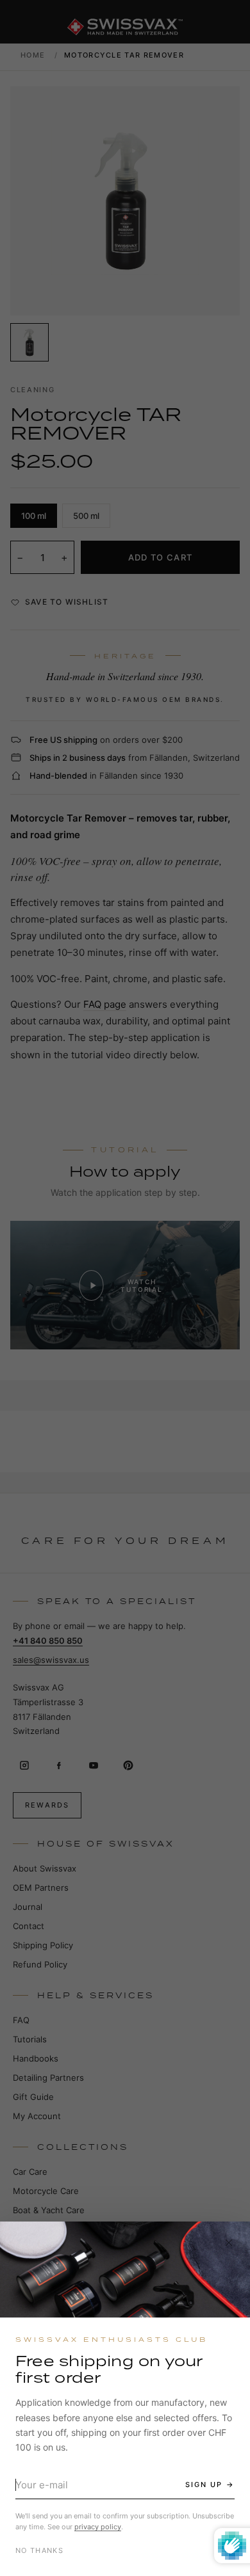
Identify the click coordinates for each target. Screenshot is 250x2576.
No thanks (39, 2550)
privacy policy (98, 2527)
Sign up (204, 2485)
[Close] (229, 2243)
